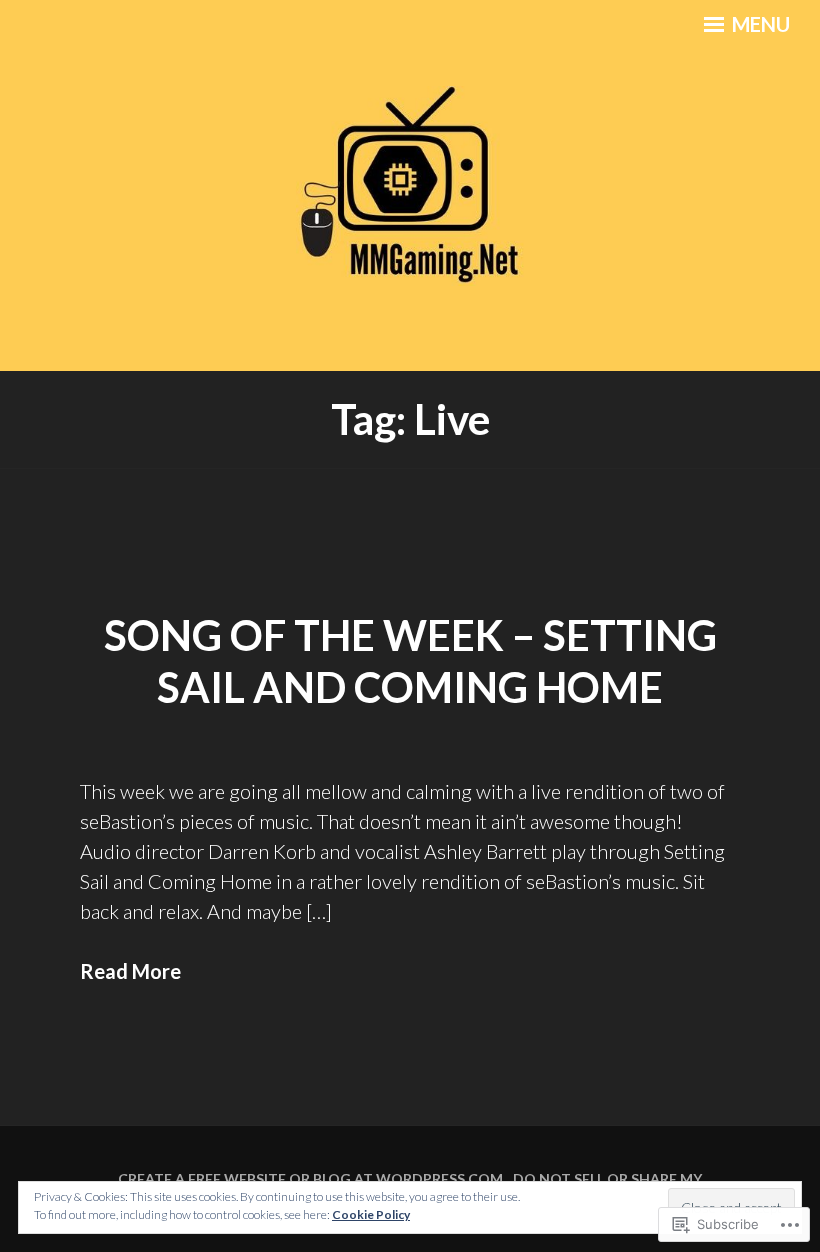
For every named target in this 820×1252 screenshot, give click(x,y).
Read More (130, 971)
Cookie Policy (371, 1214)
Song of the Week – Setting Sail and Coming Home (410, 661)
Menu (759, 24)
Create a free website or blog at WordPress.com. (312, 1178)
